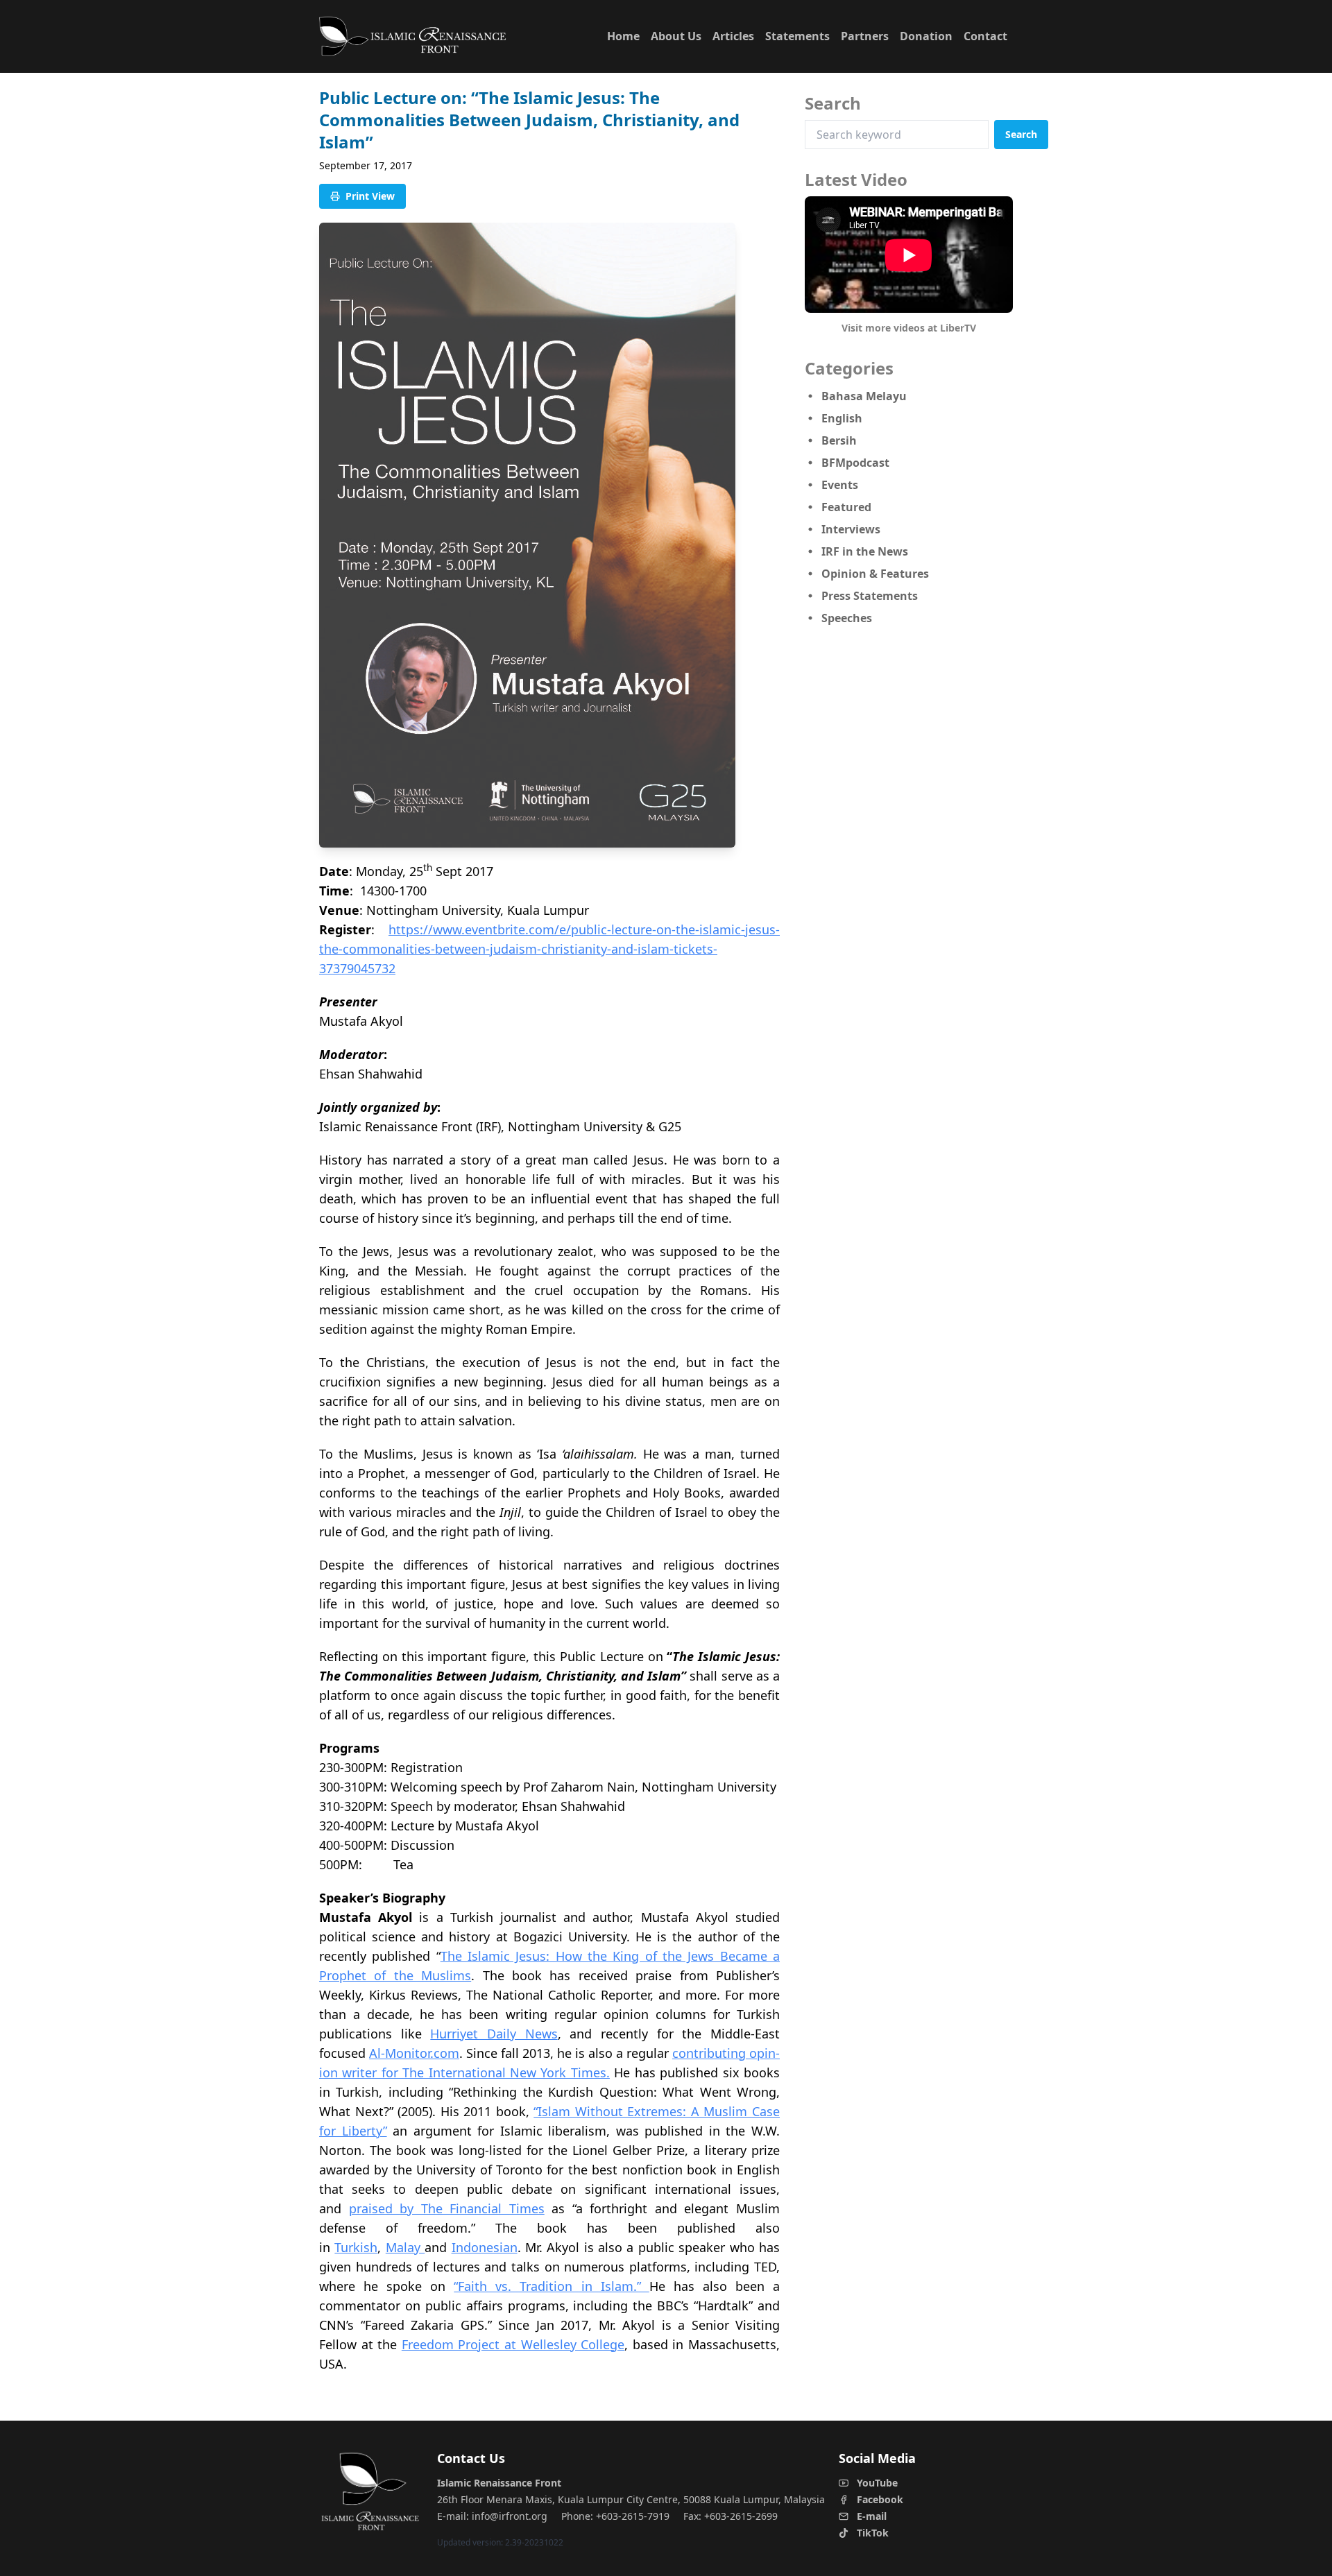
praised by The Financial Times (447, 2208)
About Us (676, 36)
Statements (797, 36)
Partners (865, 36)
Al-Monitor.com (414, 2053)
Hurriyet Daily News (494, 2034)
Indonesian (485, 2247)
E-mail (872, 2516)
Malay (405, 2247)
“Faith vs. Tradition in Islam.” (551, 2286)
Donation (926, 36)
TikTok (873, 2533)
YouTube (877, 2483)
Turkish (356, 2247)
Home (623, 36)
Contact (985, 36)
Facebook (880, 2499)
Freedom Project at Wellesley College (513, 2344)
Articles (733, 36)
